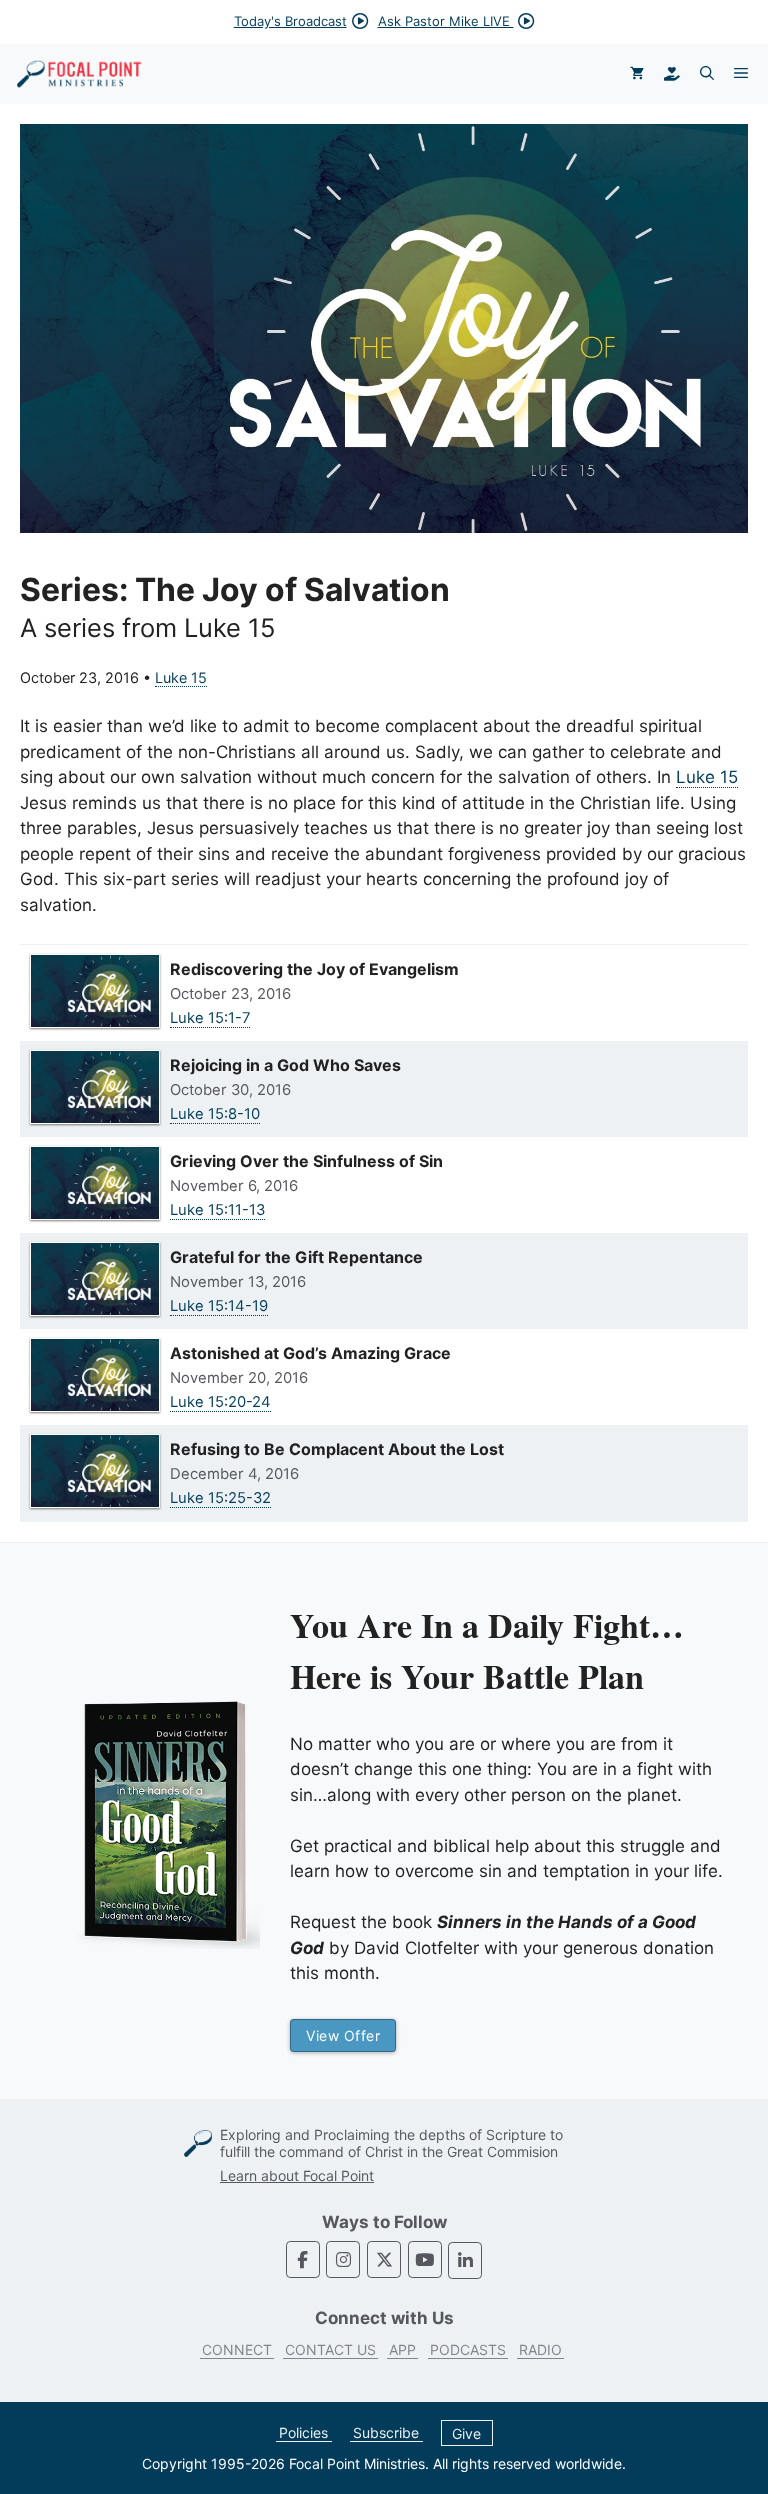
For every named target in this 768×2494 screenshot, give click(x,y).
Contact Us (330, 2349)
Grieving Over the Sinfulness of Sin (306, 1161)
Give (466, 2432)
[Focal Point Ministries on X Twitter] (384, 2259)
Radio (540, 2349)
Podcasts (468, 2349)
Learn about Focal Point (297, 2175)
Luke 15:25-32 (220, 1498)
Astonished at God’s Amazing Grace (310, 1353)
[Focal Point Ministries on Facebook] (303, 2259)
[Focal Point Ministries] (79, 74)
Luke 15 (181, 677)
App (402, 2349)
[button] (707, 74)
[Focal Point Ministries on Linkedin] (465, 2260)
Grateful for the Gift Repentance (296, 1257)
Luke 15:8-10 (215, 1114)
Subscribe (386, 2432)
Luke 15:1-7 (210, 1018)
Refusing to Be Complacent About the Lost (337, 1449)
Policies (303, 2432)
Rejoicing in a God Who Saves (285, 1065)
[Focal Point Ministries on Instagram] (343, 2259)
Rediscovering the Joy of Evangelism (314, 969)
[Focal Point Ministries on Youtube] (425, 2259)
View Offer (343, 2035)
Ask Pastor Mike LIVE (446, 21)
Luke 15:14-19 (219, 1306)
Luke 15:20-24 (220, 1402)
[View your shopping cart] (637, 74)
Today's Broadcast (290, 21)
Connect (237, 2349)
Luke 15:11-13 (217, 1210)
